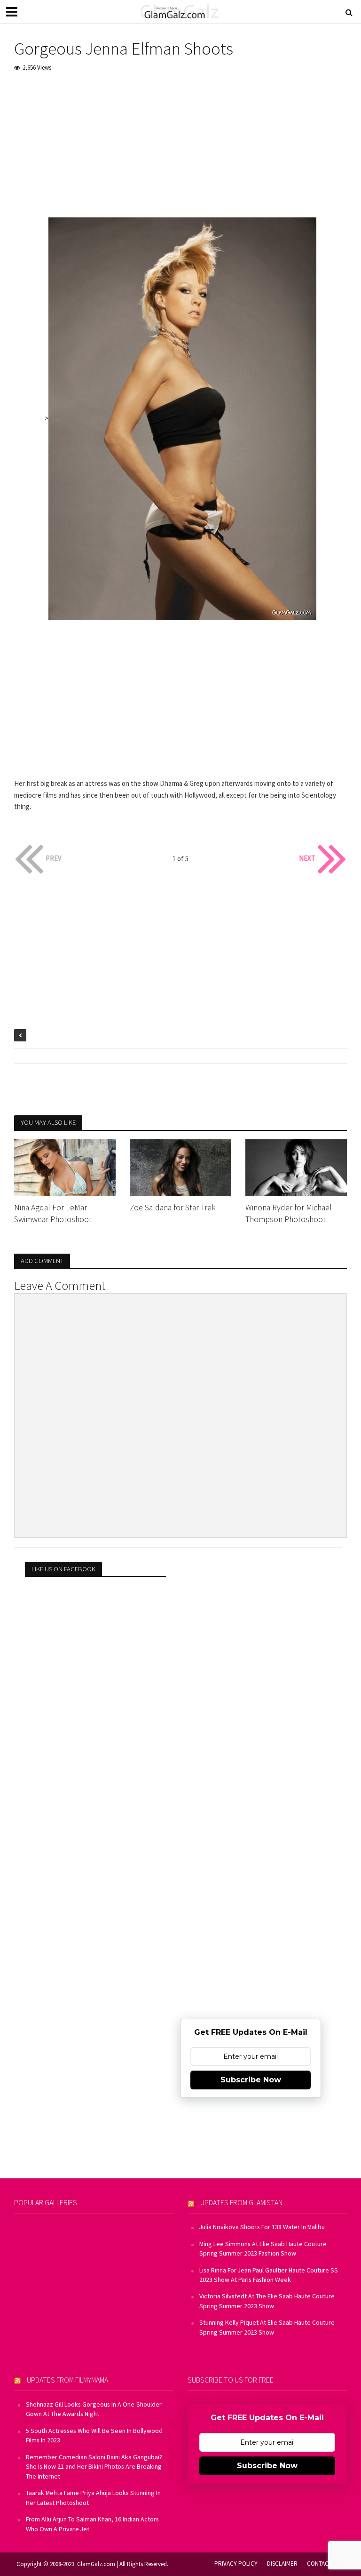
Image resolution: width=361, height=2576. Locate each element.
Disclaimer (282, 2564)
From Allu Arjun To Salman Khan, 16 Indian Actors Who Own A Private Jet (92, 2524)
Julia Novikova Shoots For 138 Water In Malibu (262, 2227)
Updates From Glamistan (241, 2202)
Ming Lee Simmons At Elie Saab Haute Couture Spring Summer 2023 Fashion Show (263, 2248)
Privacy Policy (236, 2564)
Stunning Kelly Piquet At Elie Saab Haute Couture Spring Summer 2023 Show (267, 2327)
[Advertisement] (180, 152)
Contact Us (323, 2564)
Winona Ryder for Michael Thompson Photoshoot (289, 1213)
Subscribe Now (251, 2080)
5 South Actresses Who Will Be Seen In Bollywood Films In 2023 (94, 2435)
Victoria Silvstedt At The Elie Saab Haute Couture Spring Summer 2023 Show (267, 2301)
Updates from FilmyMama (67, 2380)
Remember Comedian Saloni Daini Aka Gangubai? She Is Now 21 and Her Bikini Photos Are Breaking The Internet (94, 2467)
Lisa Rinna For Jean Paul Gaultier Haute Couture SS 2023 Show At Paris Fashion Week (269, 2275)
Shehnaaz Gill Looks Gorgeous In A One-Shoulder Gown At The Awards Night (94, 2409)
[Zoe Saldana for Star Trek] (180, 1167)
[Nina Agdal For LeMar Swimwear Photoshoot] (65, 1167)
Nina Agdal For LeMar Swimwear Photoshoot (53, 1213)
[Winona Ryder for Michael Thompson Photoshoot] (296, 1167)
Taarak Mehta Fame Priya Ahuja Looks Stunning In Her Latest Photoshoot (93, 2497)
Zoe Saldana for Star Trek (173, 1208)
